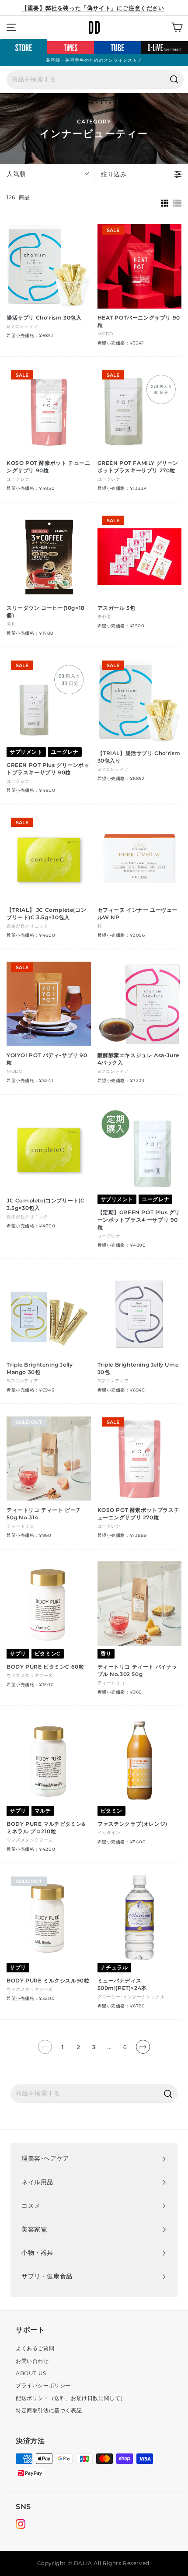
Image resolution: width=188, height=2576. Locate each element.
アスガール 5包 (117, 608)
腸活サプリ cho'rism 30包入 (44, 318)
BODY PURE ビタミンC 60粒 (45, 1667)
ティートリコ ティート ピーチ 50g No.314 (44, 1514)
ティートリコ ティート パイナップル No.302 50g (138, 1670)
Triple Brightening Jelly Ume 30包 (138, 1368)
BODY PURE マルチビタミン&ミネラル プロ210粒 (46, 1827)
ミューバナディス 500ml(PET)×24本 (122, 1984)
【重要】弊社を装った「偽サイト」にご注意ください (93, 8)
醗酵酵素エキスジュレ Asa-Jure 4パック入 (138, 1059)
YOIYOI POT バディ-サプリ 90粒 (47, 1059)
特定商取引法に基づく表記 (49, 2410)
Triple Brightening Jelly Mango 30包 (40, 1368)
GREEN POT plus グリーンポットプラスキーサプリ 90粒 (48, 769)
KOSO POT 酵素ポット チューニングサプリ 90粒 (48, 467)
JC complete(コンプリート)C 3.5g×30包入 (46, 1204)
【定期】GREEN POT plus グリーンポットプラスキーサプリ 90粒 (139, 1220)
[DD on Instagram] (21, 2525)
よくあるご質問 (35, 2348)
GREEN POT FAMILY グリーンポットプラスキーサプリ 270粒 (138, 467)
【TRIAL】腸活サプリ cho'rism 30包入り (139, 757)
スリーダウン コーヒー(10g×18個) (46, 611)
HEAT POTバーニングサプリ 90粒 (139, 321)
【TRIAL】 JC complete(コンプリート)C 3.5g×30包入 (46, 914)
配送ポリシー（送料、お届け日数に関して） (71, 2398)
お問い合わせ (32, 2361)
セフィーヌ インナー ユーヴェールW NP (138, 914)
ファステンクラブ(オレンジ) (132, 1824)
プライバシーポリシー (43, 2385)
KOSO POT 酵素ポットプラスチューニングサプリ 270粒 (139, 1514)
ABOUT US (31, 2373)
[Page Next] (143, 2050)
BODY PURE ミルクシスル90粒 (48, 1980)
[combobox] (95, 80)
